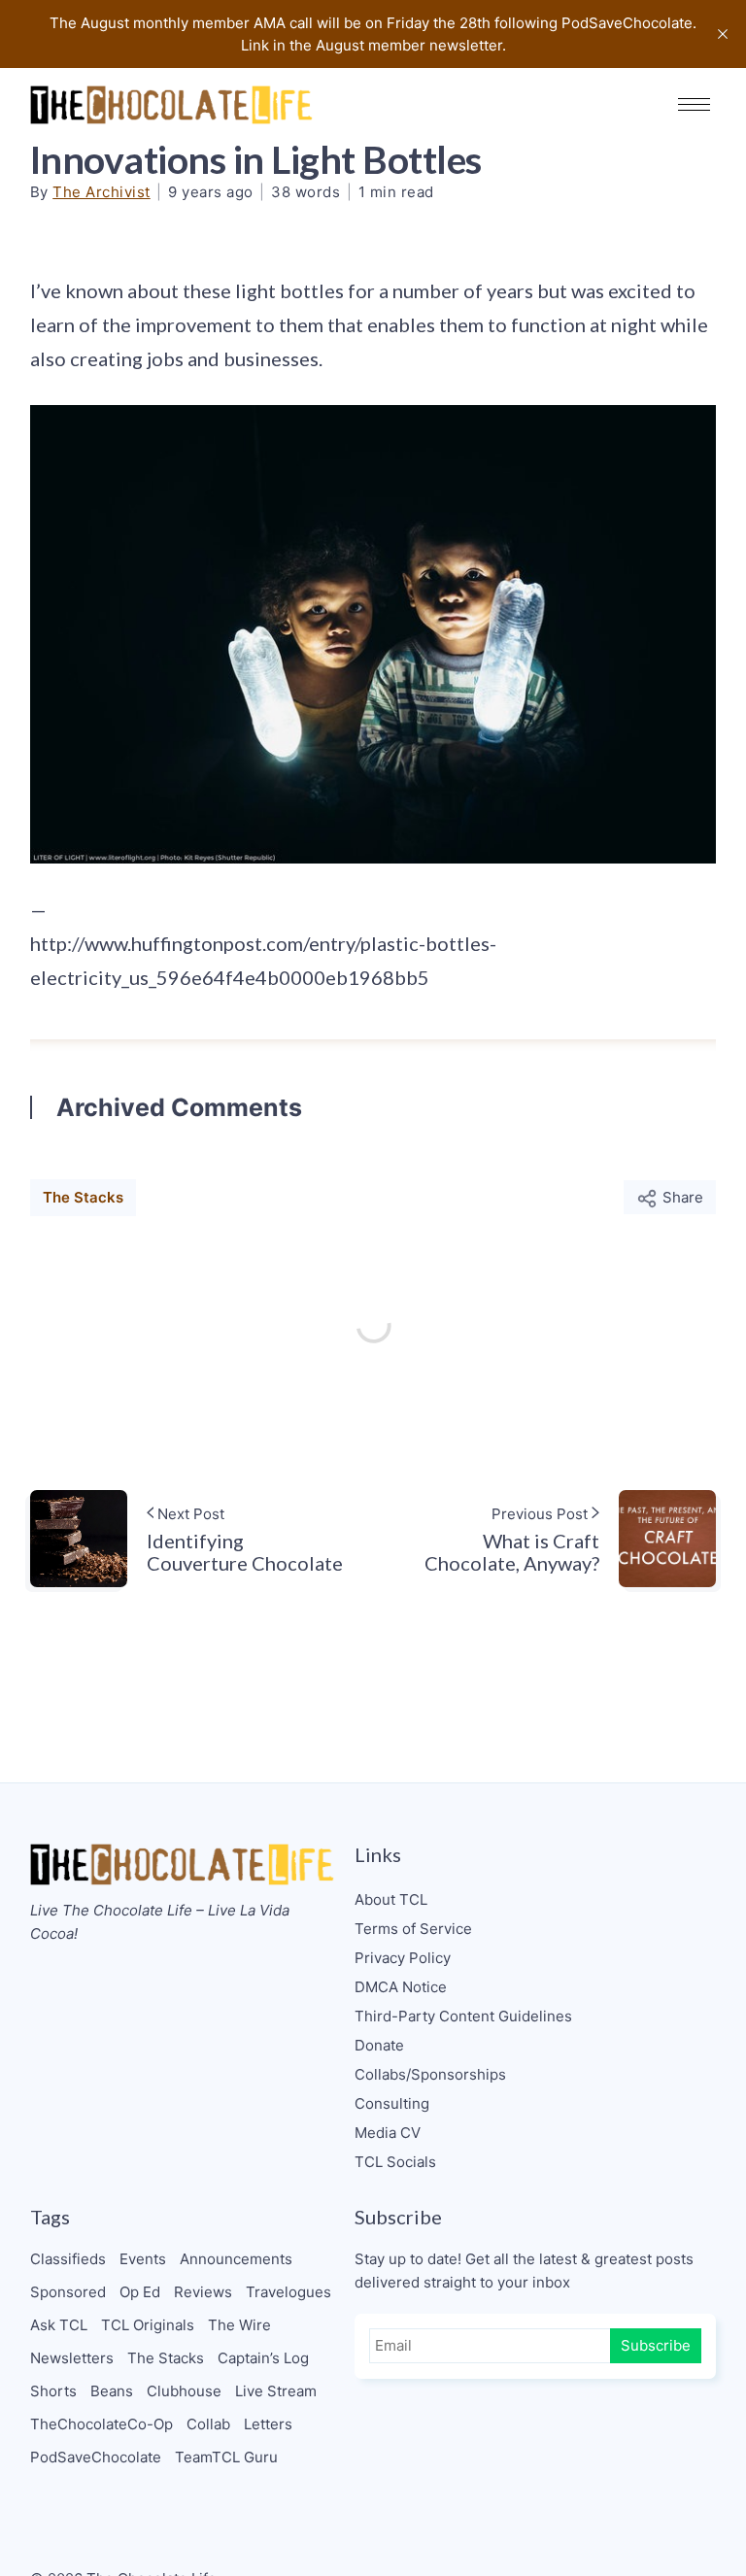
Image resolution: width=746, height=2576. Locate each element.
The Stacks (83, 1197)
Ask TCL (59, 2325)
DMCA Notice (401, 1987)
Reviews (203, 2292)
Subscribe (656, 2345)
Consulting (392, 2103)
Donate (379, 2045)
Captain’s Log (263, 2358)
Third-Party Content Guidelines (463, 2016)
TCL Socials (395, 2162)
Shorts (53, 2391)
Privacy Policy (403, 1958)
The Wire (239, 2325)
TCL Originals (148, 2325)
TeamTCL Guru (226, 2457)
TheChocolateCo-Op (102, 2424)
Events (143, 2259)
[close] (723, 34)
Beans (112, 2391)
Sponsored (68, 2292)
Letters (268, 2424)
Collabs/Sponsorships (430, 2074)
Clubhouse (184, 2391)
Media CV (388, 2133)
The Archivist (102, 192)
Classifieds (68, 2259)
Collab (208, 2424)
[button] (694, 104)
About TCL (391, 1899)
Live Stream (276, 2391)
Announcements (236, 2259)
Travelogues (288, 2292)
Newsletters (72, 2358)
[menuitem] (536, 1900)
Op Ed (140, 2292)
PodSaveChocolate (96, 2457)
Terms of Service (413, 1929)
